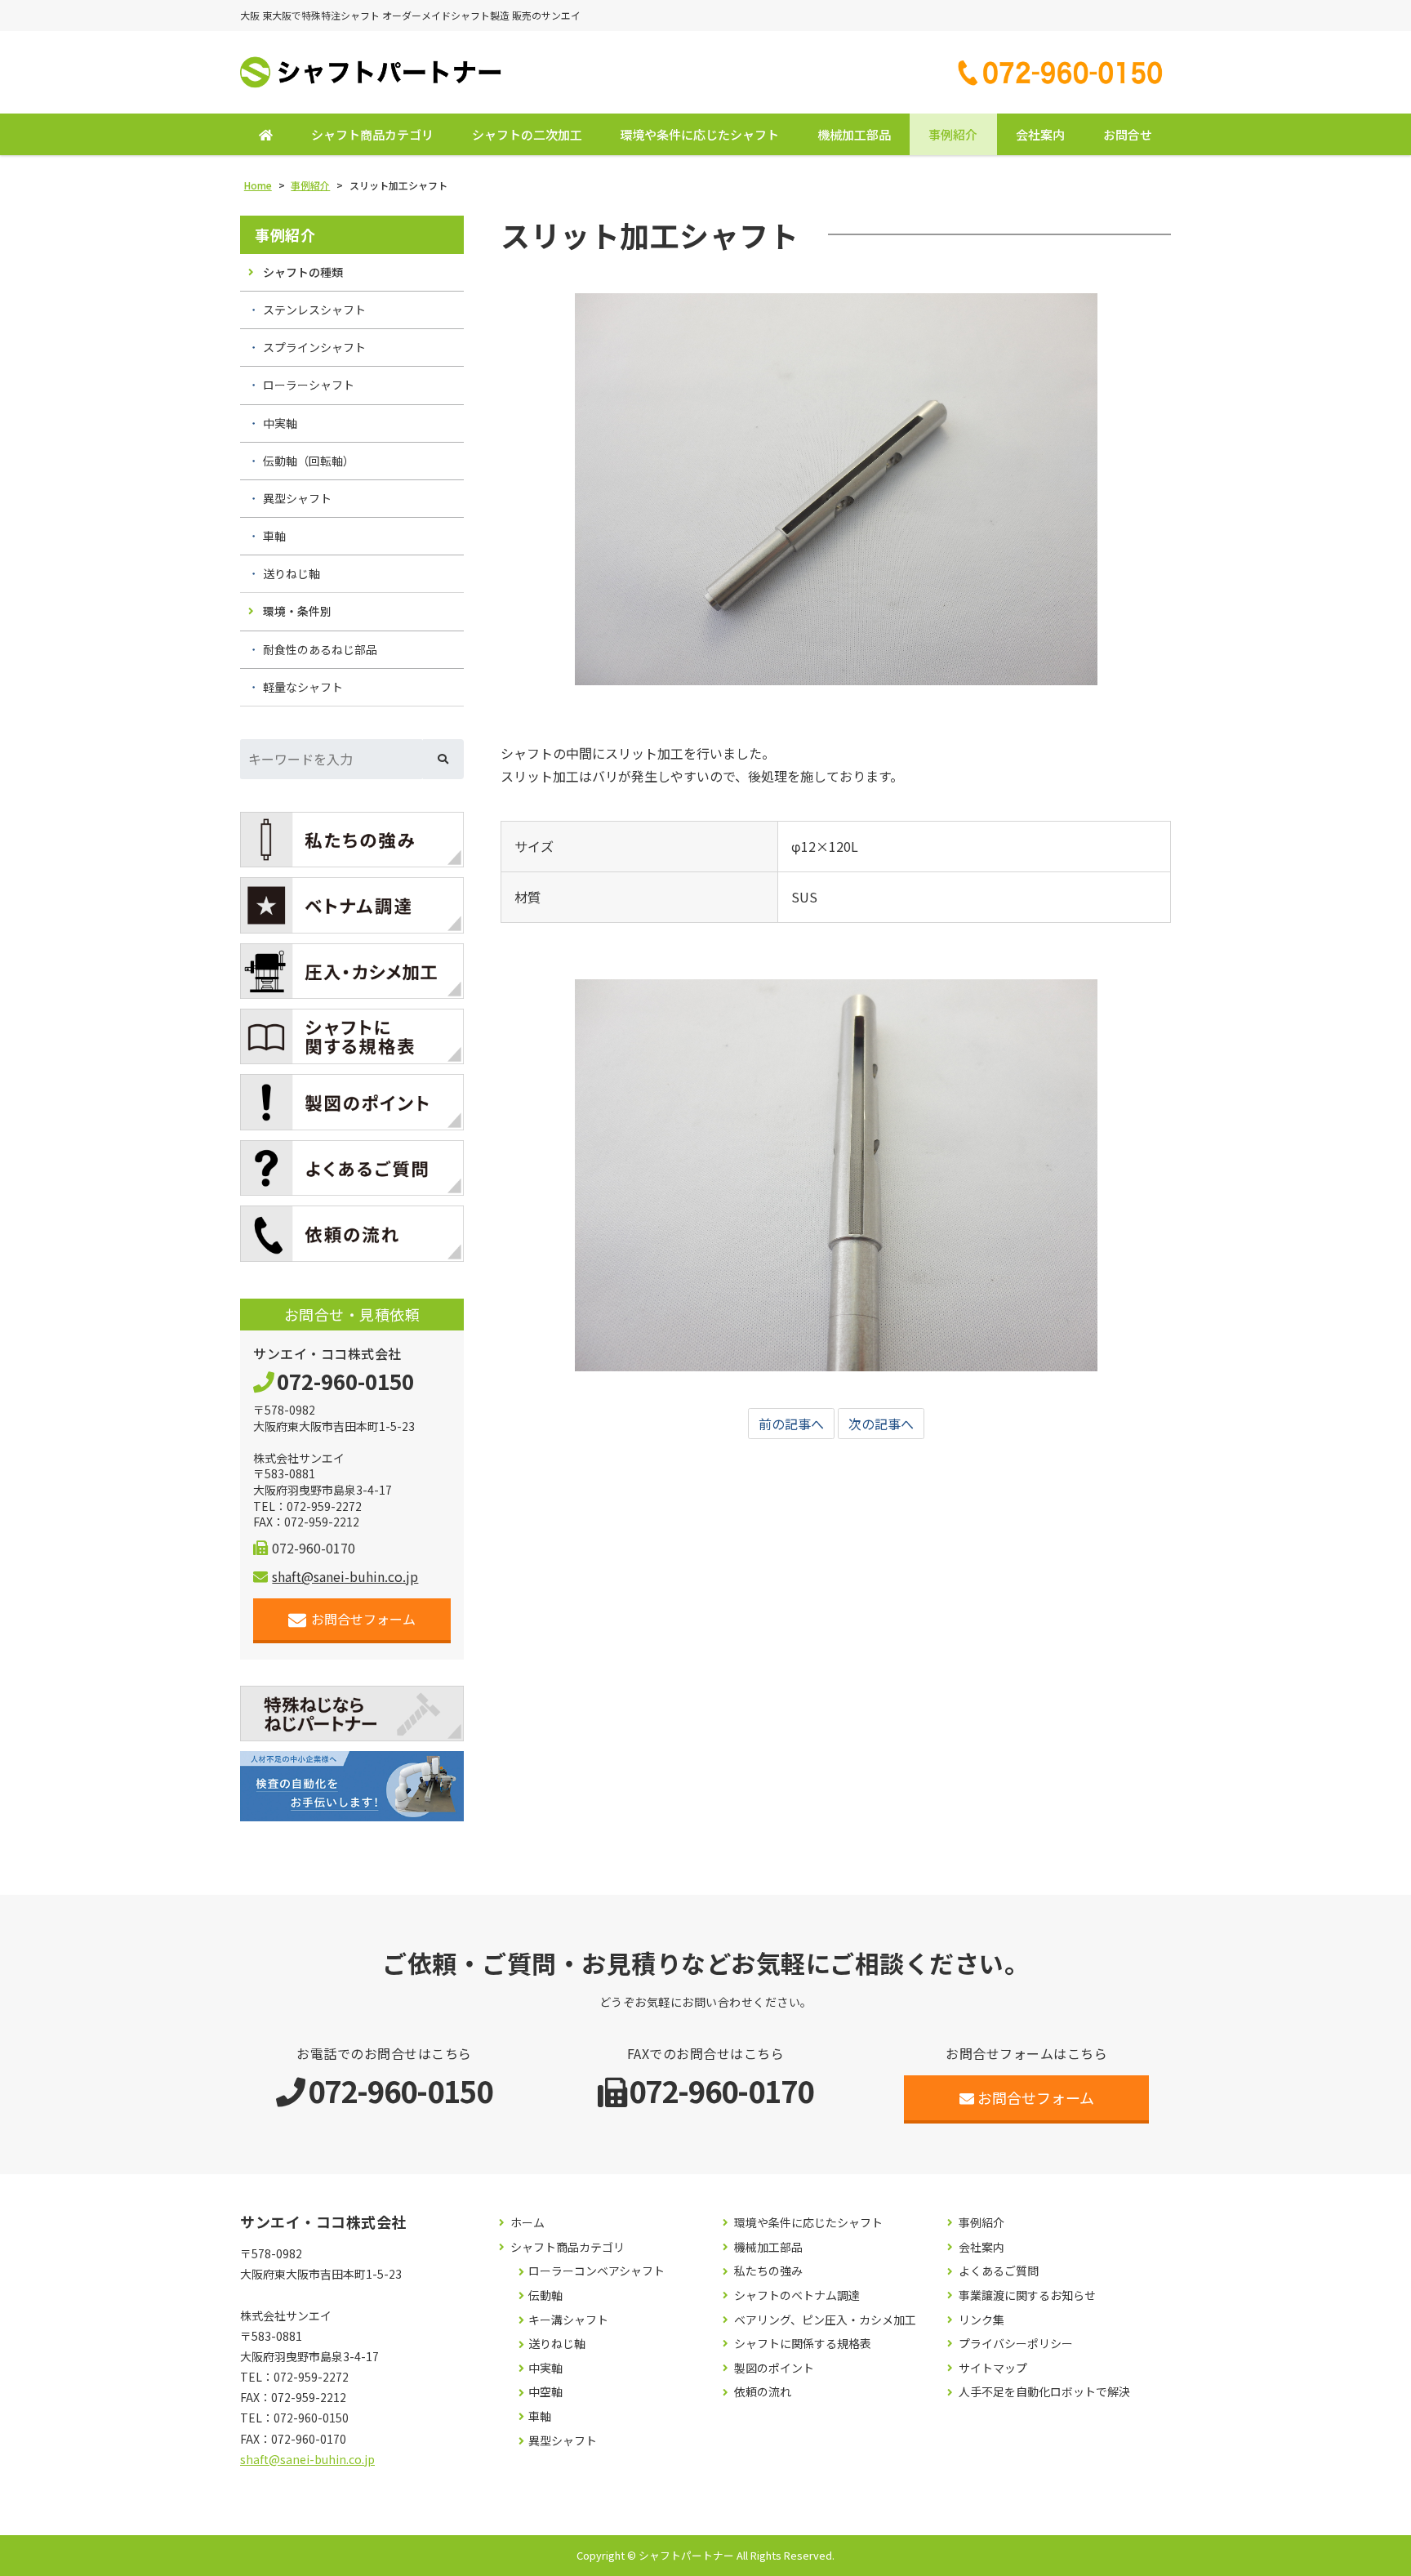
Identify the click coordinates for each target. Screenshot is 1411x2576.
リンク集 (981, 2320)
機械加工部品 (854, 134)
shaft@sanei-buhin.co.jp (345, 1576)
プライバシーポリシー (1016, 2344)
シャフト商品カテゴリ (372, 134)
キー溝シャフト (568, 2320)
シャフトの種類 (303, 272)
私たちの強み (768, 2271)
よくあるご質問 (999, 2271)
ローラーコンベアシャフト (596, 2271)
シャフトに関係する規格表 (803, 2344)
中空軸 (545, 2392)
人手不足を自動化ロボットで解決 (1044, 2392)
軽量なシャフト (303, 687)
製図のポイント (774, 2368)
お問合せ (1128, 134)
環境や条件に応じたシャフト (699, 134)
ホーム (527, 2223)
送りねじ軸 (292, 573)
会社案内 (1040, 134)
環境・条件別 (297, 611)
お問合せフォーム (363, 1619)
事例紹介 (953, 134)
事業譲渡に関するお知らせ (1027, 2295)
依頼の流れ (763, 2392)
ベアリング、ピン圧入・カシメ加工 (825, 2320)
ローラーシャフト (309, 385)
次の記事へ (881, 1424)
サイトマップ (993, 2368)
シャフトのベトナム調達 (797, 2295)
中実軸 (280, 423)
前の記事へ (791, 1424)
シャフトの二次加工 (527, 134)
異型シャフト (297, 498)
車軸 (274, 536)
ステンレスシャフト (314, 310)
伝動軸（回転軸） (309, 461)
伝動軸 (545, 2295)
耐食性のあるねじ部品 (320, 649)
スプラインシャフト (314, 347)
